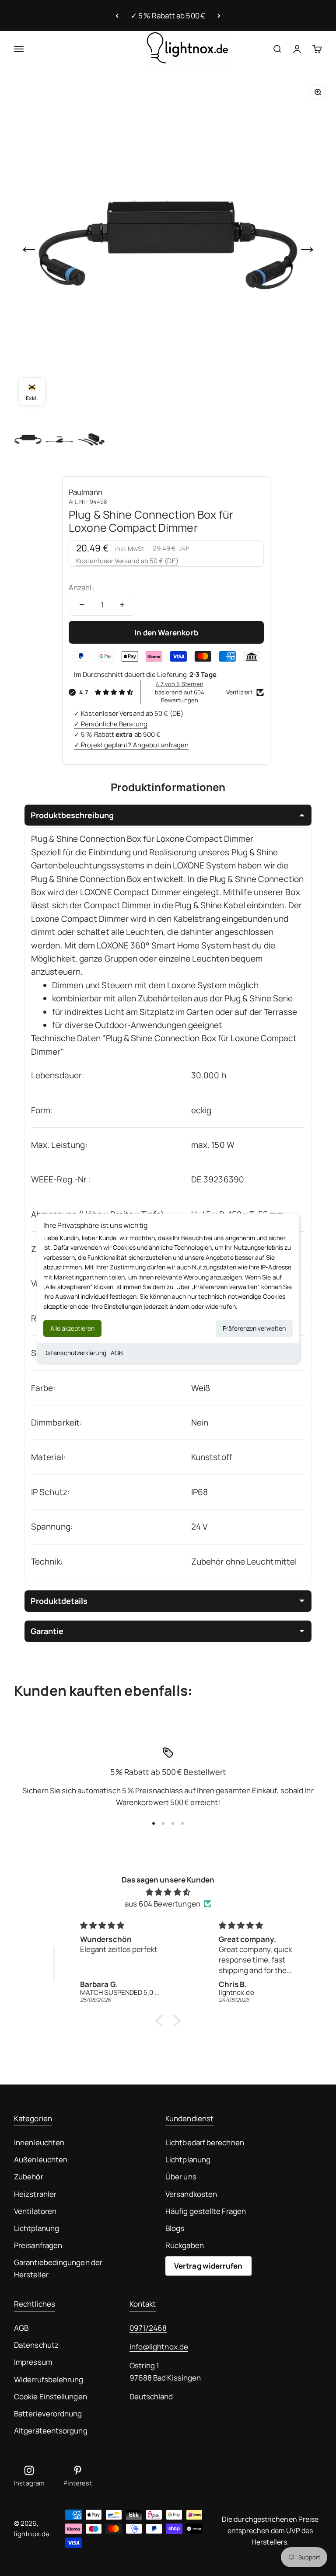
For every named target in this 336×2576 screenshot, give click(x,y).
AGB (117, 1353)
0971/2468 (148, 2328)
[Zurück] (117, 16)
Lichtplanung (37, 2228)
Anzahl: (81, 587)
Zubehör (29, 2177)
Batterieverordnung (48, 2414)
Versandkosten (191, 2194)
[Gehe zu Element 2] (59, 439)
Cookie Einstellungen (51, 2396)
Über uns (181, 2177)
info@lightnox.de (159, 2347)
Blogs (175, 2228)
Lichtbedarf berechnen (205, 2142)
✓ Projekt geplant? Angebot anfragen (131, 745)
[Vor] (219, 16)
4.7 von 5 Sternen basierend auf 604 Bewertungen (180, 692)
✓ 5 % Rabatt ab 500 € (168, 16)
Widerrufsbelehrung (49, 2379)
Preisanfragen (38, 2245)
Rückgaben (185, 2245)
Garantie (47, 1631)
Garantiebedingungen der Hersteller (58, 2268)
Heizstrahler (35, 2194)
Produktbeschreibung (72, 815)
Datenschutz (36, 2345)
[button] (161, 2021)
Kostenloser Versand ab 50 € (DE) (127, 561)
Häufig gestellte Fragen (206, 2211)
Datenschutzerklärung (75, 1353)
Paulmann (86, 492)
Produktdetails (59, 1601)
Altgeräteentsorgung (51, 2431)
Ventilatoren (35, 2211)
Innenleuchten (39, 2142)
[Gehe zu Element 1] (28, 439)
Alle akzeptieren (72, 1328)
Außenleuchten (41, 2159)
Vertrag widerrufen (208, 2266)
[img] (168, 1892)
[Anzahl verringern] (82, 605)
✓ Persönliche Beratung (111, 724)
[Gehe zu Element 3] (91, 439)
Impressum (33, 2362)
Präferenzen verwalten (254, 1328)
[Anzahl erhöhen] (122, 605)
